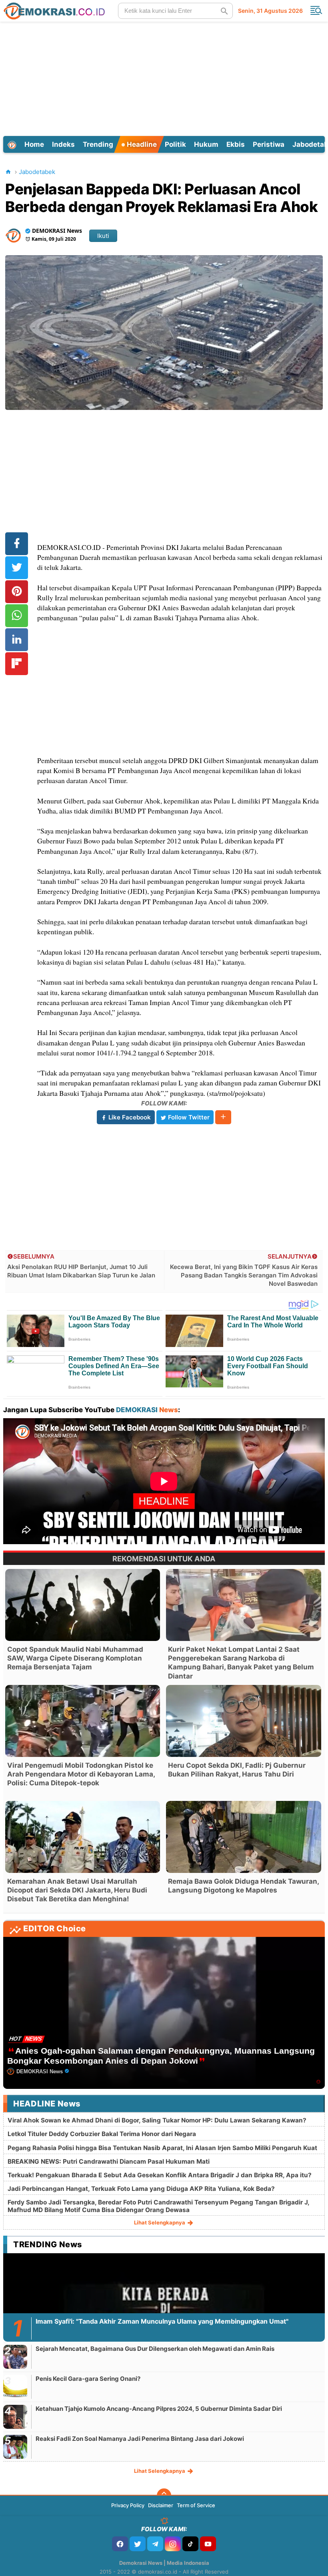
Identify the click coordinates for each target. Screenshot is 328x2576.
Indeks (63, 144)
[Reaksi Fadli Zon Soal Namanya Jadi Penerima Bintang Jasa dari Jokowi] (15, 2447)
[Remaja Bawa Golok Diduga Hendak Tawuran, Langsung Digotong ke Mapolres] (243, 1837)
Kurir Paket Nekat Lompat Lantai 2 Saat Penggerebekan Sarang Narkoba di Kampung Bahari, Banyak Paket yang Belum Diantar (241, 1663)
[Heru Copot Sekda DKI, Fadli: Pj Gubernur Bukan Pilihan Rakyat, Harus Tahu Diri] (243, 1721)
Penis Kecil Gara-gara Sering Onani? (88, 2379)
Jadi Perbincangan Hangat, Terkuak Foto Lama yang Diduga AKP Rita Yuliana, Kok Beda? (141, 2189)
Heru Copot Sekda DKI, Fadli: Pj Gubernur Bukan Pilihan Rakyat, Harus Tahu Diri (237, 1770)
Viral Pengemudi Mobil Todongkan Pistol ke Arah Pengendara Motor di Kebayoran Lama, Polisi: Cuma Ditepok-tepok (81, 1774)
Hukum (206, 144)
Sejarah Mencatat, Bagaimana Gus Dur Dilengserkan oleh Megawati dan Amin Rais (155, 2349)
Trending (98, 144)
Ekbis (236, 144)
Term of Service (196, 2505)
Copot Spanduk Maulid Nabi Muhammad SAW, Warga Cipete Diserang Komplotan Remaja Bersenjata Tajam (75, 1658)
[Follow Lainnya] (223, 1117)
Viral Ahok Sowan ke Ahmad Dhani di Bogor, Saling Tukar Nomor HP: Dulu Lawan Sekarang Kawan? (157, 2120)
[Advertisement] (165, 78)
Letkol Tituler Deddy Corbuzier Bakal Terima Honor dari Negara (102, 2134)
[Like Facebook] (120, 2544)
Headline (141, 144)
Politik (175, 144)
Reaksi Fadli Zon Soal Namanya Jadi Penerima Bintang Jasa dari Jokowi (140, 2439)
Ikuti (103, 236)
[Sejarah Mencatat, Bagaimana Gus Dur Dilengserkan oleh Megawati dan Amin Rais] (15, 2357)
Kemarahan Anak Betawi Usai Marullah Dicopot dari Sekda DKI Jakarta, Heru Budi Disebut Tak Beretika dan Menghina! (77, 1890)
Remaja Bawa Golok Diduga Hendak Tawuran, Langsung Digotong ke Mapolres (243, 1886)
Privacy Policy (128, 2505)
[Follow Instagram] (173, 2544)
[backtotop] (164, 2496)
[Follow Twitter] (138, 2544)
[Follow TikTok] (190, 2544)
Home (34, 144)
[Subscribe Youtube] (208, 2544)
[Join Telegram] (155, 2544)
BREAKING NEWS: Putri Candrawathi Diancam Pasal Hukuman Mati (109, 2161)
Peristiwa (269, 144)
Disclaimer (161, 2505)
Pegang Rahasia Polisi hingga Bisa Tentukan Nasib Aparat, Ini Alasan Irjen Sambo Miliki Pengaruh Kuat (162, 2148)
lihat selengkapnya (160, 2222)
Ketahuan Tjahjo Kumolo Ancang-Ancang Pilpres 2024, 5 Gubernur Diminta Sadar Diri (159, 2409)
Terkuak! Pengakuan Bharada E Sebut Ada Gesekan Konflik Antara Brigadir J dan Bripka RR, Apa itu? (160, 2175)
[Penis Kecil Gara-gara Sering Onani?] (15, 2387)
